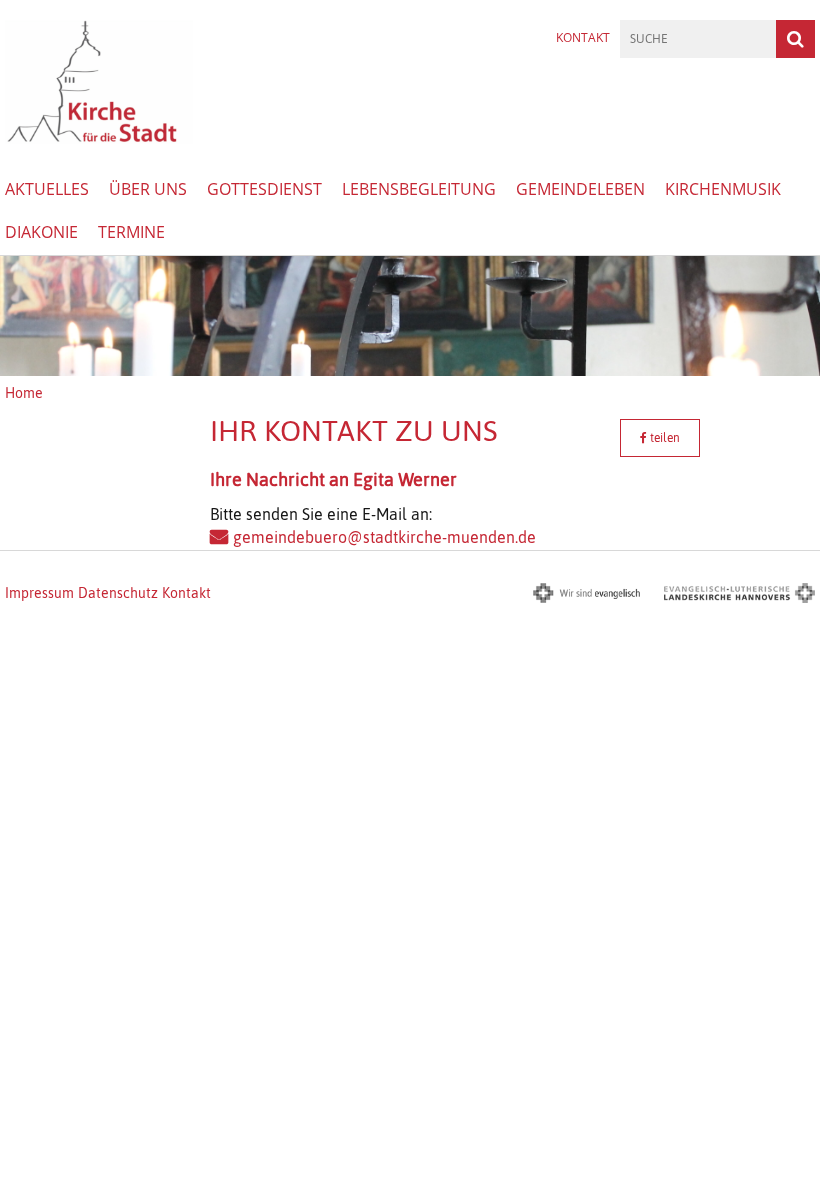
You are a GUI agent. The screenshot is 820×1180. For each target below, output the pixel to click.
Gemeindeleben (580, 189)
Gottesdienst (264, 189)
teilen (663, 438)
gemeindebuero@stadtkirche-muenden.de (384, 537)
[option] (410, 316)
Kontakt (583, 37)
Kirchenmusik (723, 189)
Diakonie (41, 232)
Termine (131, 232)
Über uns (148, 189)
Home (24, 393)
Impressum (39, 593)
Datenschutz (118, 593)
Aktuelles (47, 189)
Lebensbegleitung (419, 189)
